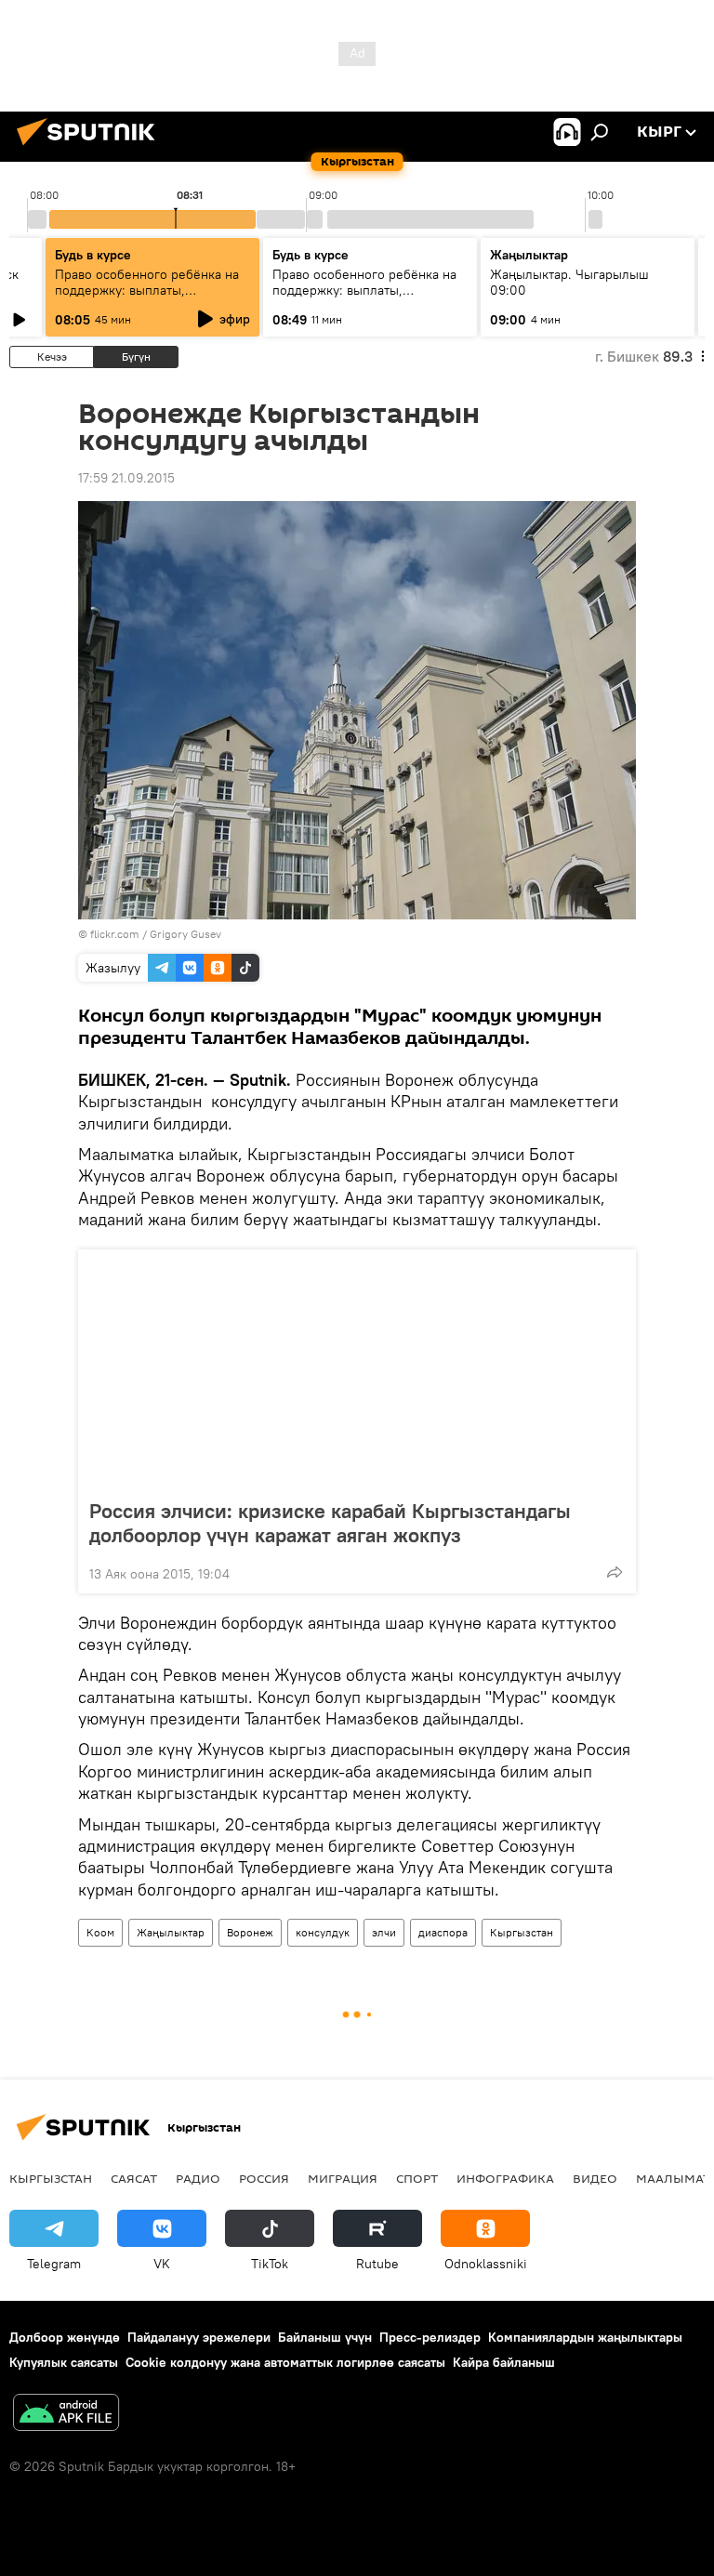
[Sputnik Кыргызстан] (91, 148)
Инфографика (505, 2178)
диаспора (443, 1932)
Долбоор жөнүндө (65, 2337)
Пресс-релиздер (430, 2337)
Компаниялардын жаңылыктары (585, 2337)
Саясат (134, 2178)
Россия (264, 2178)
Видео (595, 2178)
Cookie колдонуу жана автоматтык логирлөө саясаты (285, 2362)
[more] (615, 1572)
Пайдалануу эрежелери (199, 2337)
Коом (100, 1932)
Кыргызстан (522, 1932)
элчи (384, 1932)
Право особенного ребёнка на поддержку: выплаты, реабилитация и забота (147, 290)
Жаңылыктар (171, 1932)
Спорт (417, 2178)
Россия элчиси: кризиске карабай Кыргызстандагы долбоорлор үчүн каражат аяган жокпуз (330, 1523)
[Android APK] (66, 2415)
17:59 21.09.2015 (126, 478)
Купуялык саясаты (64, 2362)
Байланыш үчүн (325, 2337)
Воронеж (250, 1932)
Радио (198, 2178)
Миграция (343, 2178)
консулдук (323, 1932)
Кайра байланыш (504, 2362)
